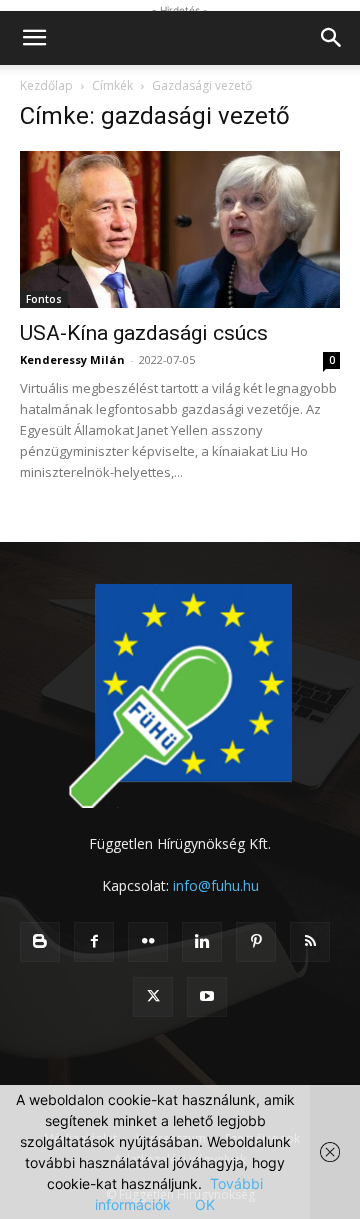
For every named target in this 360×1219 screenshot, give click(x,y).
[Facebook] (94, 942)
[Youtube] (207, 997)
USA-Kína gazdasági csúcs (144, 333)
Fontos (44, 299)
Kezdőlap (46, 85)
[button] (34, 38)
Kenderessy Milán (72, 359)
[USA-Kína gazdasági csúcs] (180, 229)
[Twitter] (153, 997)
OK (205, 1204)
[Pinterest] (256, 942)
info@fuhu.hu (216, 885)
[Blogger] (40, 942)
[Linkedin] (202, 942)
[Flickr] (148, 942)
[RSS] (310, 942)
